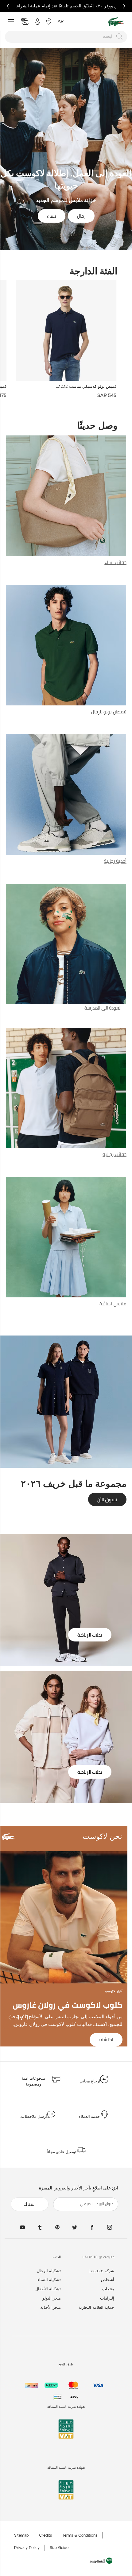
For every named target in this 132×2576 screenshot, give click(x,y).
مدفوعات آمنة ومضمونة (33, 2082)
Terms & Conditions (80, 2536)
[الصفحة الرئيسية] (116, 22)
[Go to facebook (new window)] (92, 2227)
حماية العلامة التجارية (96, 2308)
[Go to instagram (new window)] (110, 2227)
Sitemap (21, 2536)
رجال (81, 216)
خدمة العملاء (89, 2117)
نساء (52, 216)
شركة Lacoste (101, 2271)
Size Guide (59, 2548)
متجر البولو (52, 2298)
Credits (45, 2536)
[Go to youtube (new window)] (22, 2227)
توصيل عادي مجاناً (62, 2152)
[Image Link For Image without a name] (66, 501)
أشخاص (108, 2280)
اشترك (30, 2204)
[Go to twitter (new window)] (75, 2227)
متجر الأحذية (50, 2308)
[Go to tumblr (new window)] (40, 2227)
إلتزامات (107, 2298)
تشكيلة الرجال (49, 2271)
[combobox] (66, 37)
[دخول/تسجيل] (37, 22)
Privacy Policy (27, 2548)
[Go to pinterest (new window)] (57, 2227)
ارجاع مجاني (90, 2081)
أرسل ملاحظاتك (34, 2117)
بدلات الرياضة (90, 1635)
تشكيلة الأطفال (48, 2289)
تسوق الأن (107, 1500)
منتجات (108, 2289)
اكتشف (106, 2040)
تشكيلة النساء (49, 2280)
